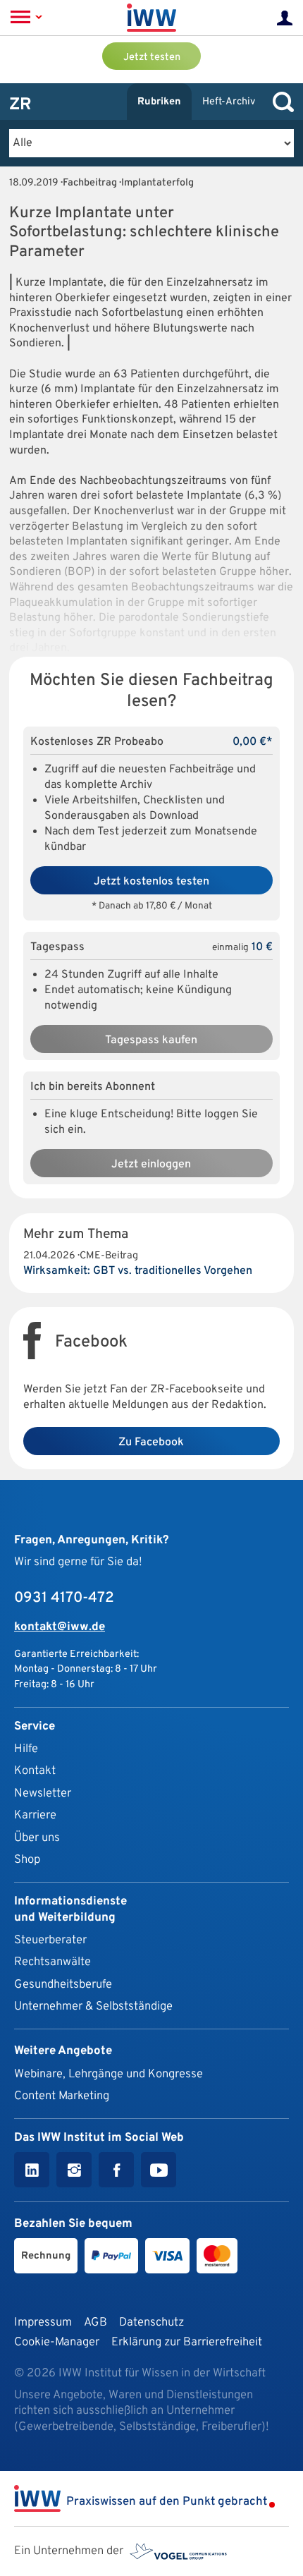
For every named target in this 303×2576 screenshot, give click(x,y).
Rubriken (159, 102)
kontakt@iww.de (60, 1627)
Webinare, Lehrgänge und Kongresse (109, 2074)
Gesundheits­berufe (63, 1985)
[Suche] (280, 102)
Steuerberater (50, 1940)
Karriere (35, 1815)
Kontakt (35, 1771)
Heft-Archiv (229, 102)
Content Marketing (62, 2096)
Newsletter (43, 1793)
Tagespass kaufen (151, 1040)
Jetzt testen (152, 57)
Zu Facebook (151, 1442)
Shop (27, 1860)
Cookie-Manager (57, 2342)
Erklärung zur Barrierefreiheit (187, 2342)
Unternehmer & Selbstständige (93, 2006)
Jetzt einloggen (151, 1165)
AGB (95, 2322)
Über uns (37, 1838)
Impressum (43, 2322)
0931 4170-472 (64, 1598)
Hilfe (26, 1749)
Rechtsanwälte (52, 1962)
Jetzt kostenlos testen (151, 882)
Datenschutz (151, 2322)
